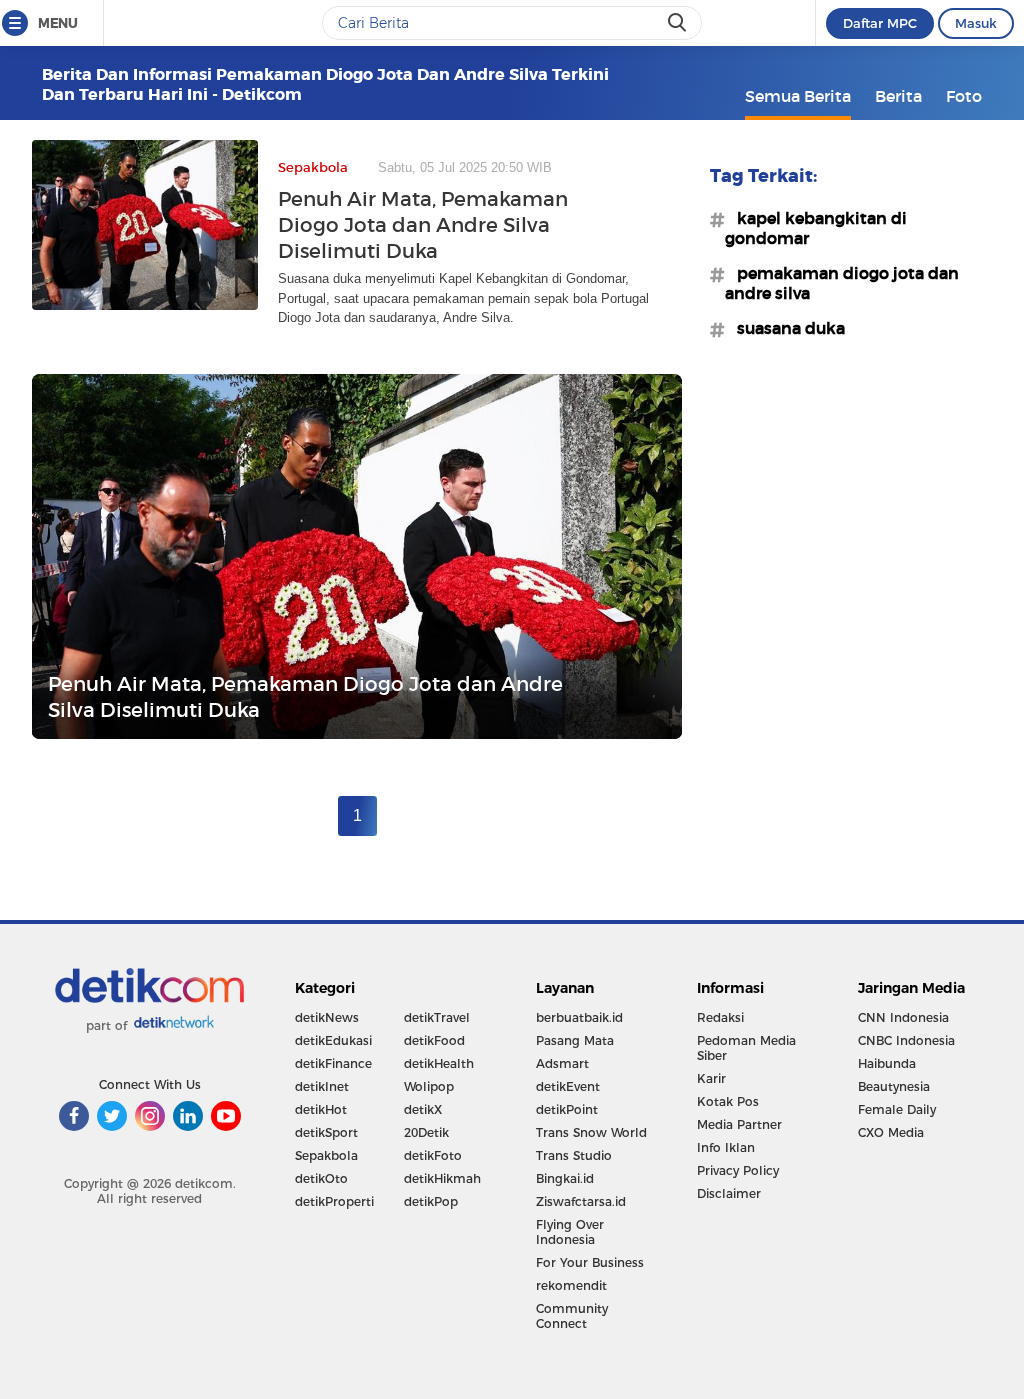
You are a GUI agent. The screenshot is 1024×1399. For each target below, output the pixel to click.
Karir (711, 1078)
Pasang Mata (575, 1040)
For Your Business (590, 1262)
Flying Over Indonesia (570, 1232)
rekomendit (571, 1285)
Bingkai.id (565, 1178)
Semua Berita (798, 96)
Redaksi (720, 1017)
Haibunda (887, 1063)
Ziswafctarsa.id (581, 1201)
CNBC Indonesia (906, 1040)
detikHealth (439, 1063)
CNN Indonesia (903, 1017)
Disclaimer (729, 1193)
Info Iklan (726, 1147)
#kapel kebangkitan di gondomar (816, 228)
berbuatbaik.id (579, 1017)
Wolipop (429, 1086)
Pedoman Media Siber (746, 1048)
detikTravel (437, 1017)
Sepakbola (326, 1155)
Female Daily (897, 1109)
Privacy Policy (738, 1170)
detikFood (434, 1040)
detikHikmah (442, 1178)
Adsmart (562, 1063)
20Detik (426, 1132)
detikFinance (333, 1063)
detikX (423, 1109)
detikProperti (334, 1201)
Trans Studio (574, 1155)
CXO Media (891, 1132)
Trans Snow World (591, 1132)
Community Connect (572, 1316)
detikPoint (567, 1109)
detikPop (431, 1201)
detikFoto (433, 1155)
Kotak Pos (728, 1101)
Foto (964, 96)
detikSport (326, 1132)
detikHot (321, 1109)
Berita (898, 96)
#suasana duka (785, 328)
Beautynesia (894, 1086)
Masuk (976, 23)
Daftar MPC (880, 23)
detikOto (321, 1178)
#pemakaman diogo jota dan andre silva (842, 283)
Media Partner (739, 1124)
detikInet (322, 1086)
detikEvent (568, 1086)
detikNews (327, 1017)
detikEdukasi (333, 1040)
